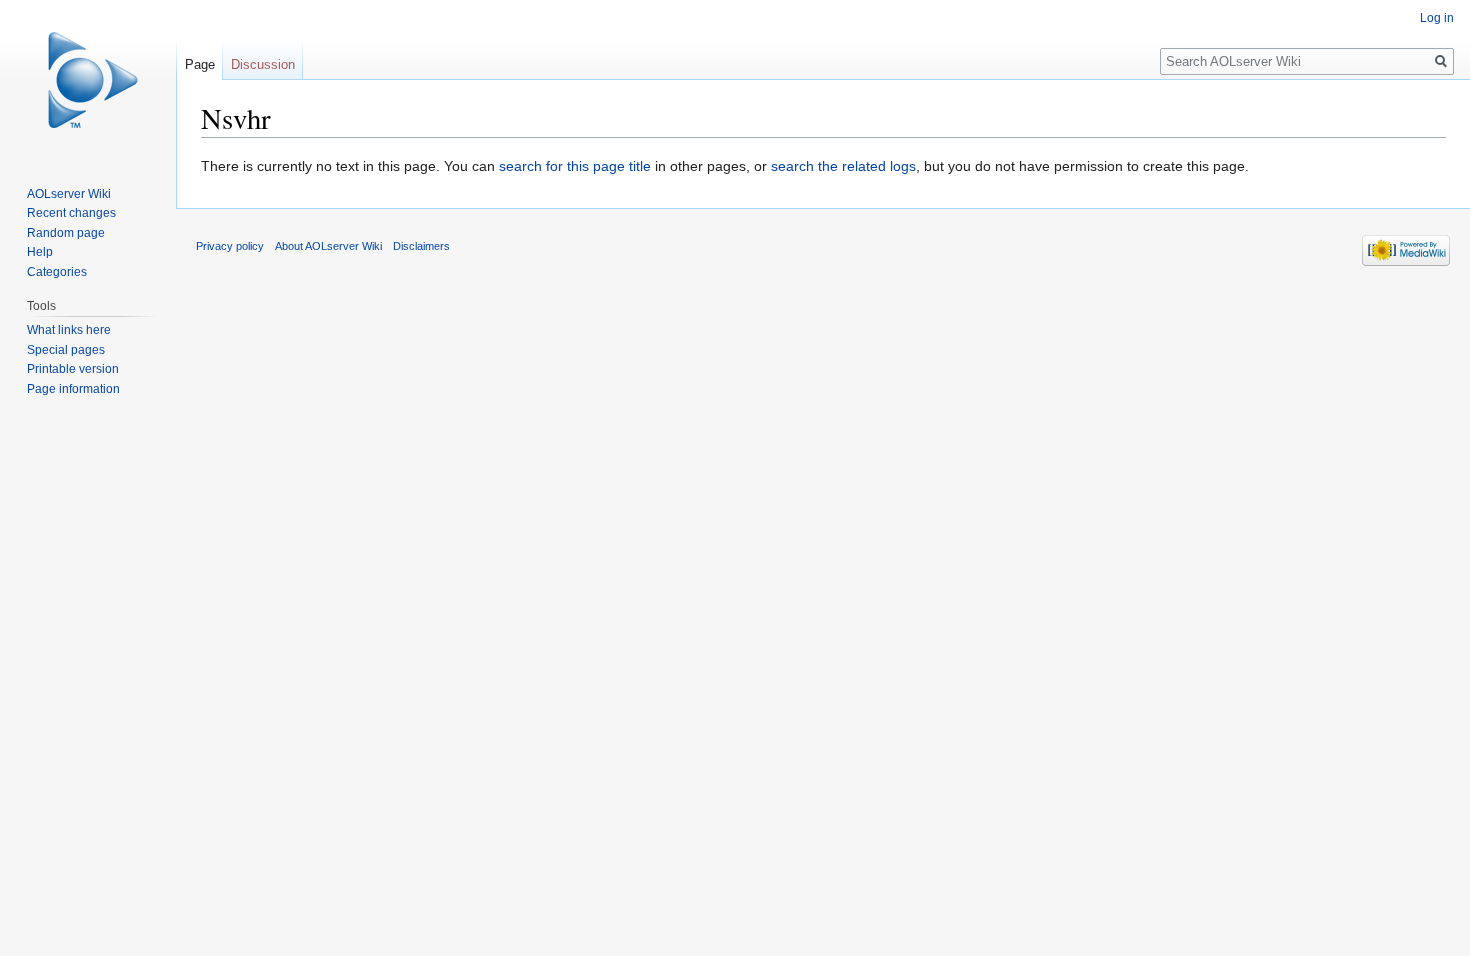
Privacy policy (230, 246)
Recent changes (71, 213)
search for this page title (575, 166)
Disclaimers (421, 246)
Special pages (66, 350)
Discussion (263, 64)
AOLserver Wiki (69, 194)
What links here (69, 330)
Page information (73, 389)
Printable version (73, 369)
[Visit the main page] (88, 80)
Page (200, 64)
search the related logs (843, 166)
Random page (66, 233)
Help (40, 252)
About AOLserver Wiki (328, 246)
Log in (1437, 18)
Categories (57, 272)
